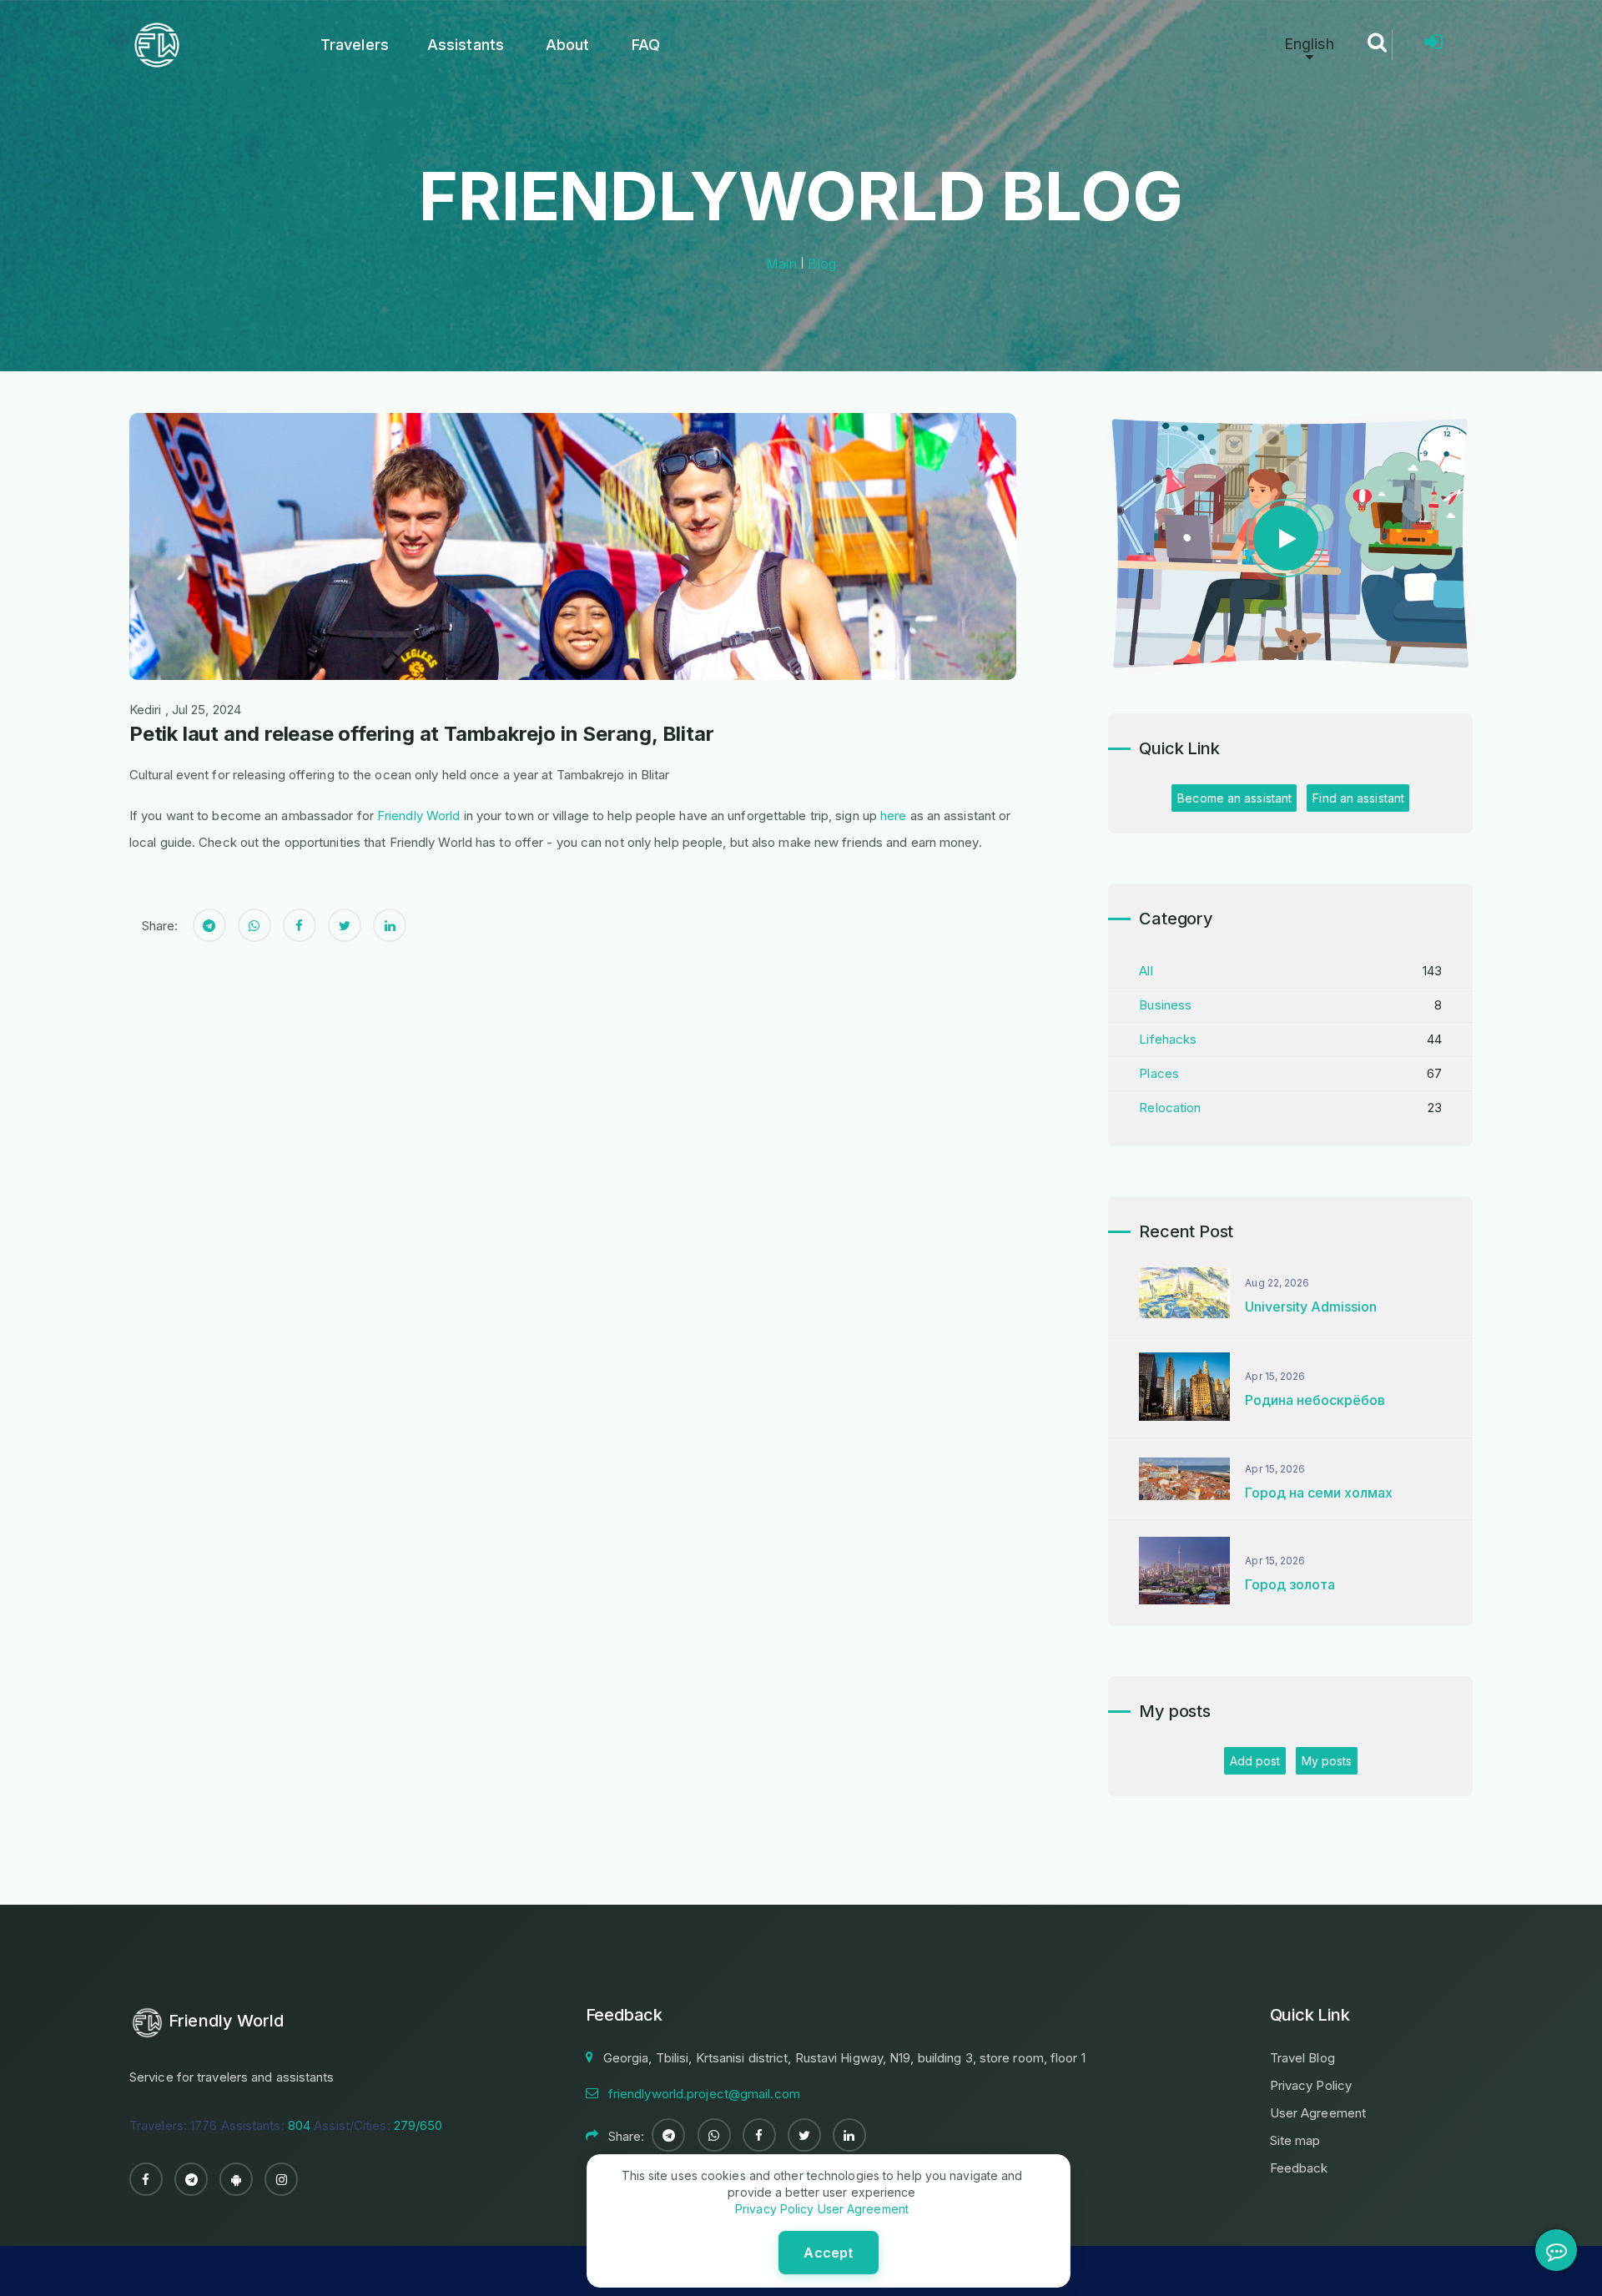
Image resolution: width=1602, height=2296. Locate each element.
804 (299, 2125)
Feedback (1299, 2168)
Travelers (355, 45)
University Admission (1311, 1307)
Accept (828, 2253)
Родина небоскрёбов (1315, 1400)
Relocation (1170, 1108)
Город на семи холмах (1319, 1493)
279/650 (418, 2125)
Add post (1255, 1761)
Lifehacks (1168, 1039)
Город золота (1290, 1584)
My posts (1327, 1761)
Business (1165, 1005)
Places (1159, 1073)
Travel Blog (1302, 2058)
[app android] (236, 2179)
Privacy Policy (1311, 2085)
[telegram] (191, 2179)
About (568, 45)
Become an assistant (1234, 798)
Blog (822, 264)
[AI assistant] (1556, 2250)
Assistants (466, 45)
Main (781, 264)
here (893, 816)
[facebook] (146, 2179)
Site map (1295, 2140)
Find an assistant (1358, 798)
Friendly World (418, 816)
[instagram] (281, 2179)
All (1146, 971)
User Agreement (1318, 2113)
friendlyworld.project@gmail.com (704, 2094)
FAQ (646, 45)
